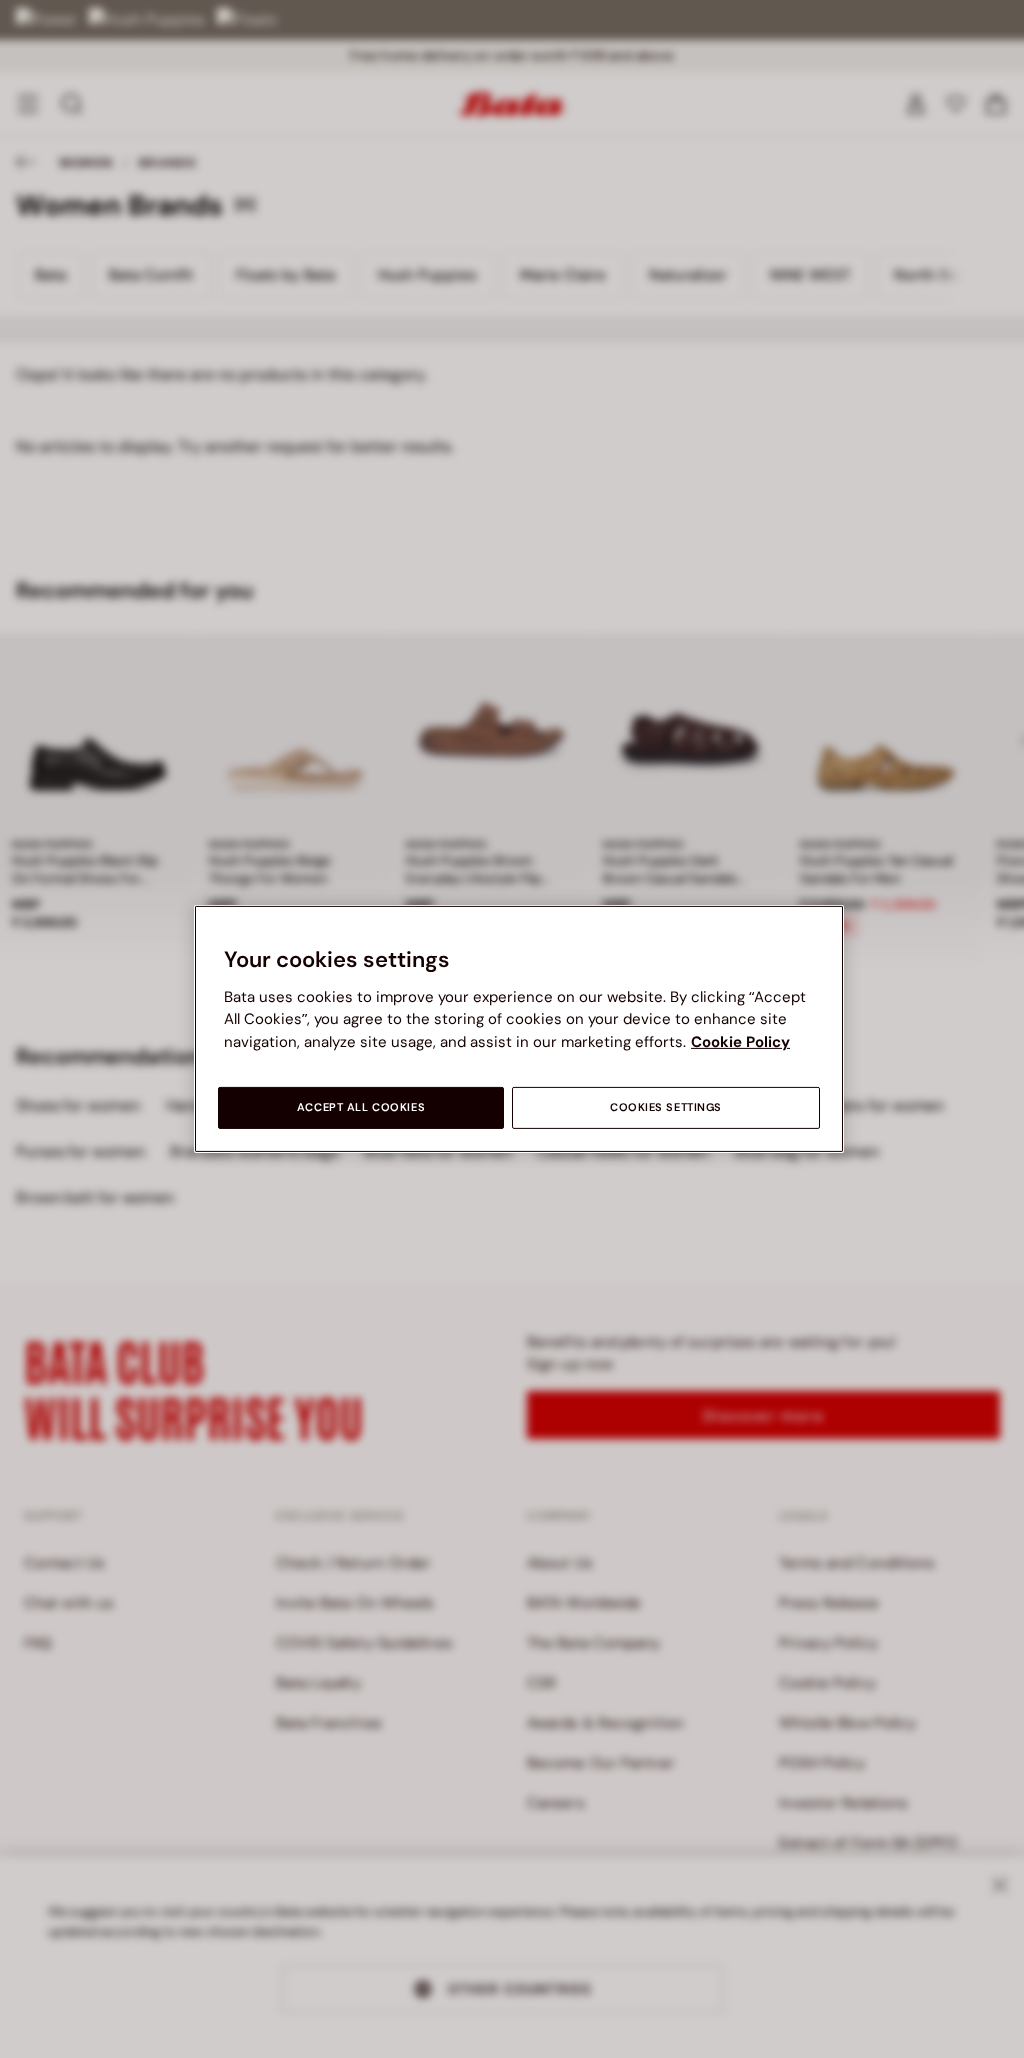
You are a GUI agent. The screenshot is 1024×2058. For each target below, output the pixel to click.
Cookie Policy (740, 1042)
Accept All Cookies (361, 1107)
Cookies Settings (666, 1107)
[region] (519, 1029)
